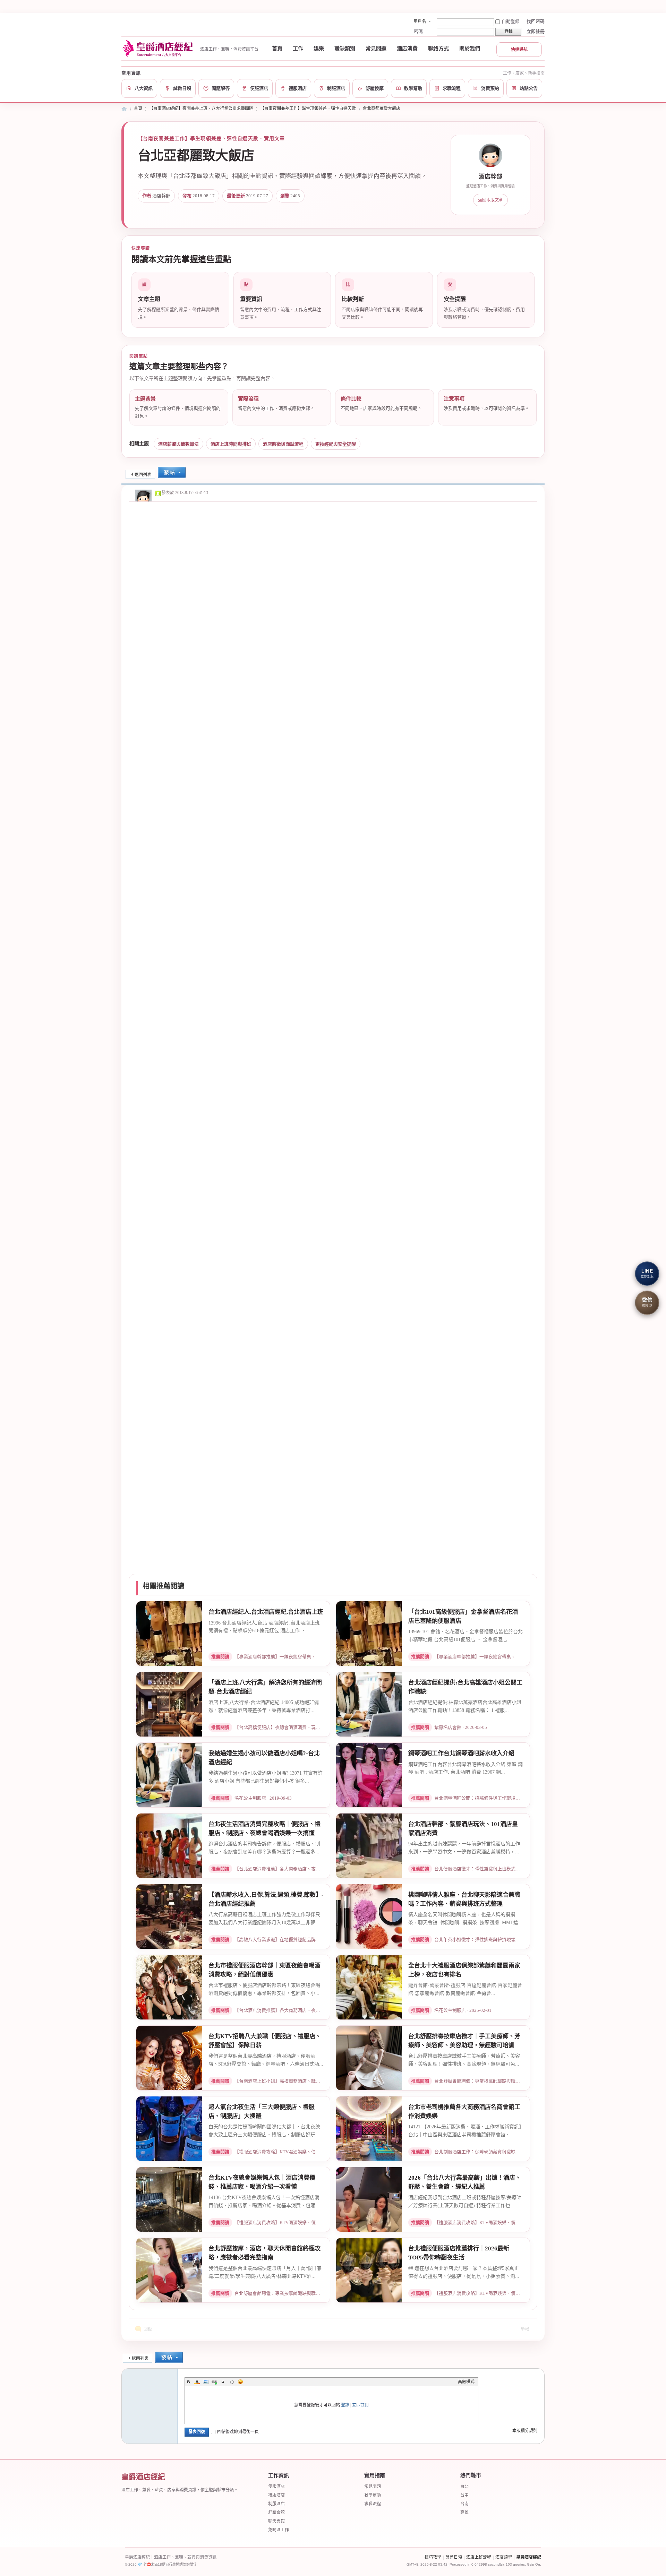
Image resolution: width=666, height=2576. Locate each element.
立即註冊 (536, 31)
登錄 (345, 2405)
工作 (298, 49)
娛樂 (319, 49)
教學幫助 (373, 2495)
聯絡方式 (438, 49)
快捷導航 (519, 50)
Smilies (240, 2382)
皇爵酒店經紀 (529, 2557)
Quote (223, 2382)
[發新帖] (172, 473)
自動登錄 (511, 21)
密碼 (418, 31)
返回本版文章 (490, 200)
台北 (464, 2487)
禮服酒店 (276, 2495)
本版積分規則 (525, 2431)
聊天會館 (276, 2521)
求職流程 (373, 2504)
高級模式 (466, 2382)
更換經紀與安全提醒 (336, 444)
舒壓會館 (276, 2513)
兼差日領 (454, 2557)
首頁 (277, 49)
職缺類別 (345, 49)
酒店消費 (407, 49)
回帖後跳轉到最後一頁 (238, 2432)
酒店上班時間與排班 (231, 444)
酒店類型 (504, 2557)
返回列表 (143, 475)
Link (214, 2382)
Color (197, 2382)
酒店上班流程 (479, 2557)
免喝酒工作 (279, 2530)
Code (232, 2382)
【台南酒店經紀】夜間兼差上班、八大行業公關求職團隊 (201, 109)
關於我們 (470, 49)
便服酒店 (276, 2487)
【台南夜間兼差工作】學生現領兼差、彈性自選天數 (308, 109)
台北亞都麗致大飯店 (382, 109)
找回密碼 (536, 21)
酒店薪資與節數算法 (178, 444)
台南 (464, 2504)
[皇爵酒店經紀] (159, 49)
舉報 (525, 2329)
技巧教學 (433, 2557)
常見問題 (376, 49)
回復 (148, 2329)
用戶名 (420, 21)
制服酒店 (276, 2504)
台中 (464, 2495)
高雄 (464, 2513)
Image (206, 2382)
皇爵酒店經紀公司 (124, 109)
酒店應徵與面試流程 (283, 444)
